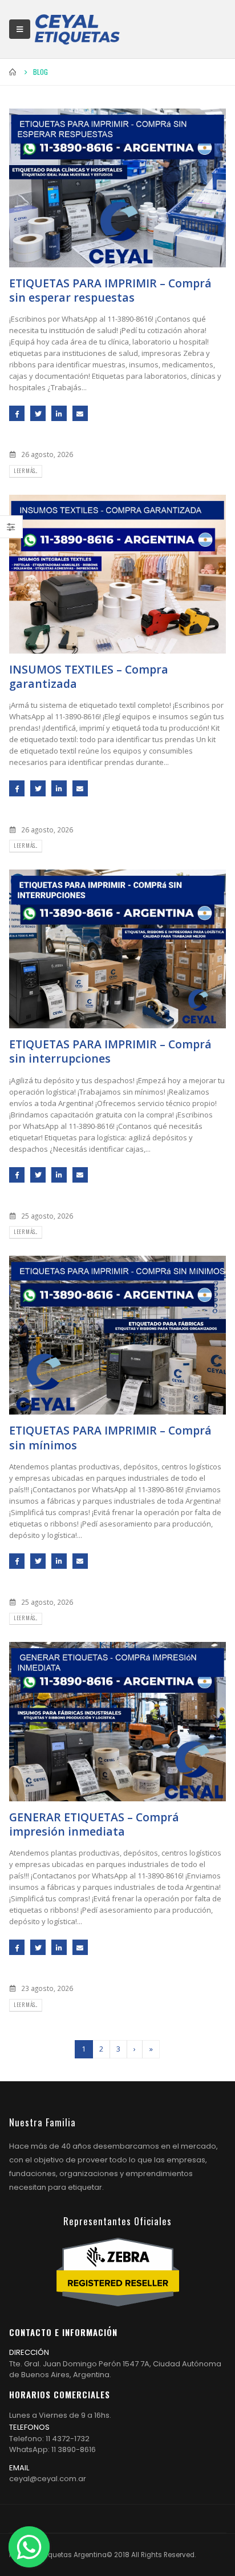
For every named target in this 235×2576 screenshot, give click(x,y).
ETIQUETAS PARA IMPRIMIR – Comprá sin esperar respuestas (110, 290)
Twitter (38, 413)
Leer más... (25, 471)
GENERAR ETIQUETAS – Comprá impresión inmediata (94, 1824)
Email (80, 413)
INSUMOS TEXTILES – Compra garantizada (89, 676)
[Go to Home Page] (13, 72)
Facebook (17, 413)
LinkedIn (59, 413)
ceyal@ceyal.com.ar (48, 2479)
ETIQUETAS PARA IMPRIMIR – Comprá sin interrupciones (110, 1051)
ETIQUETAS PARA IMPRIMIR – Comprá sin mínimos (110, 1437)
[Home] (77, 29)
